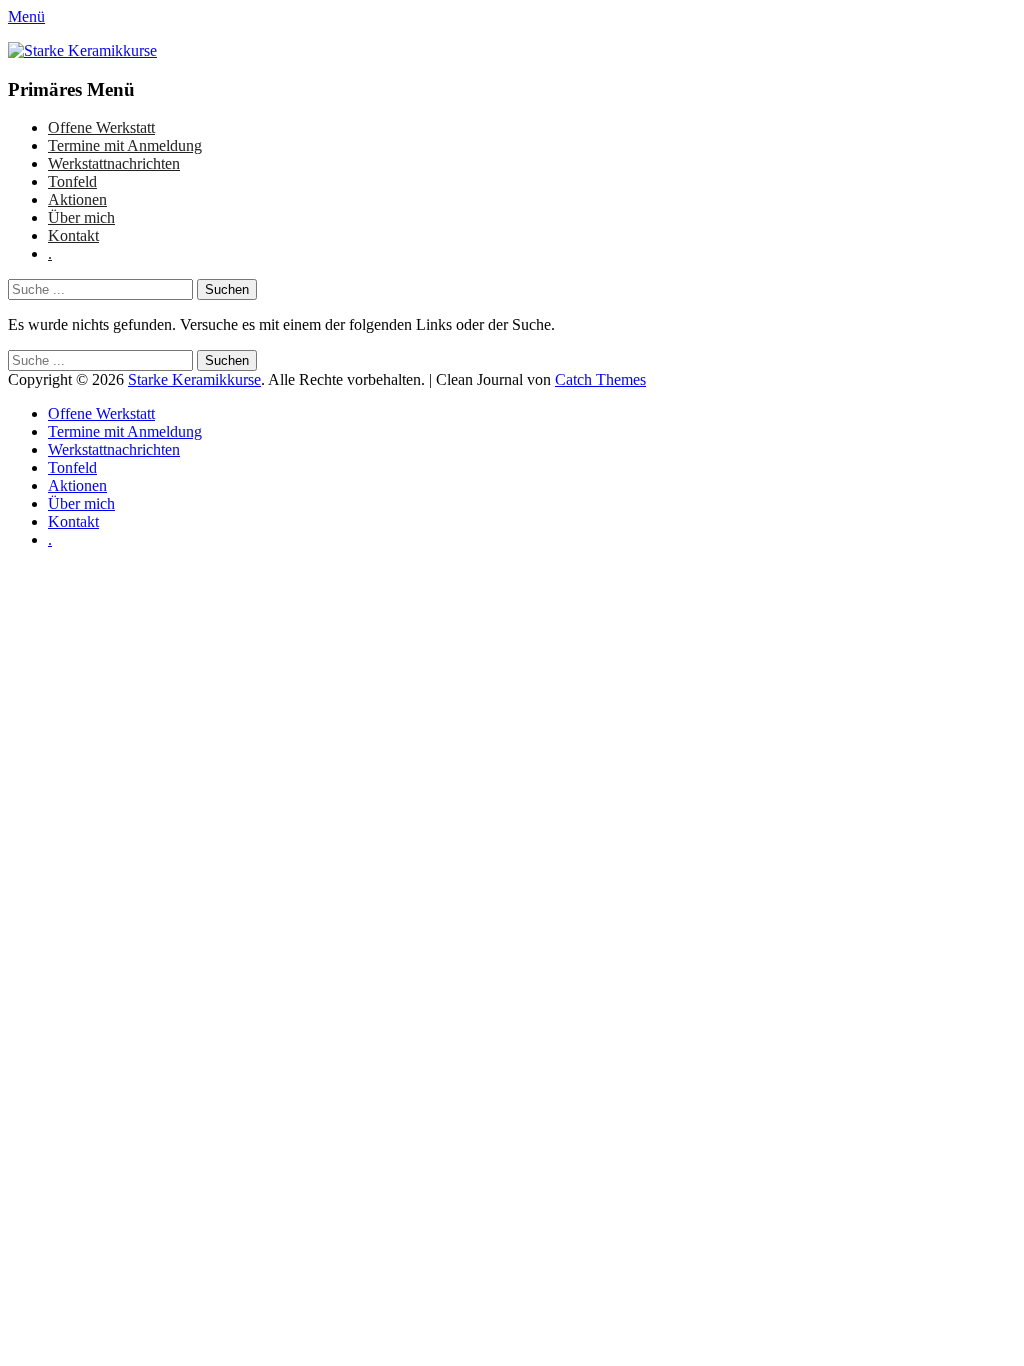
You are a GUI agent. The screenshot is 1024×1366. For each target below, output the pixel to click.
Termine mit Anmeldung (125, 145)
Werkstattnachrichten (114, 163)
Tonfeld (72, 181)
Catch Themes (600, 379)
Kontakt (73, 235)
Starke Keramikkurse (194, 379)
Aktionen (77, 199)
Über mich (81, 217)
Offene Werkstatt (101, 127)
